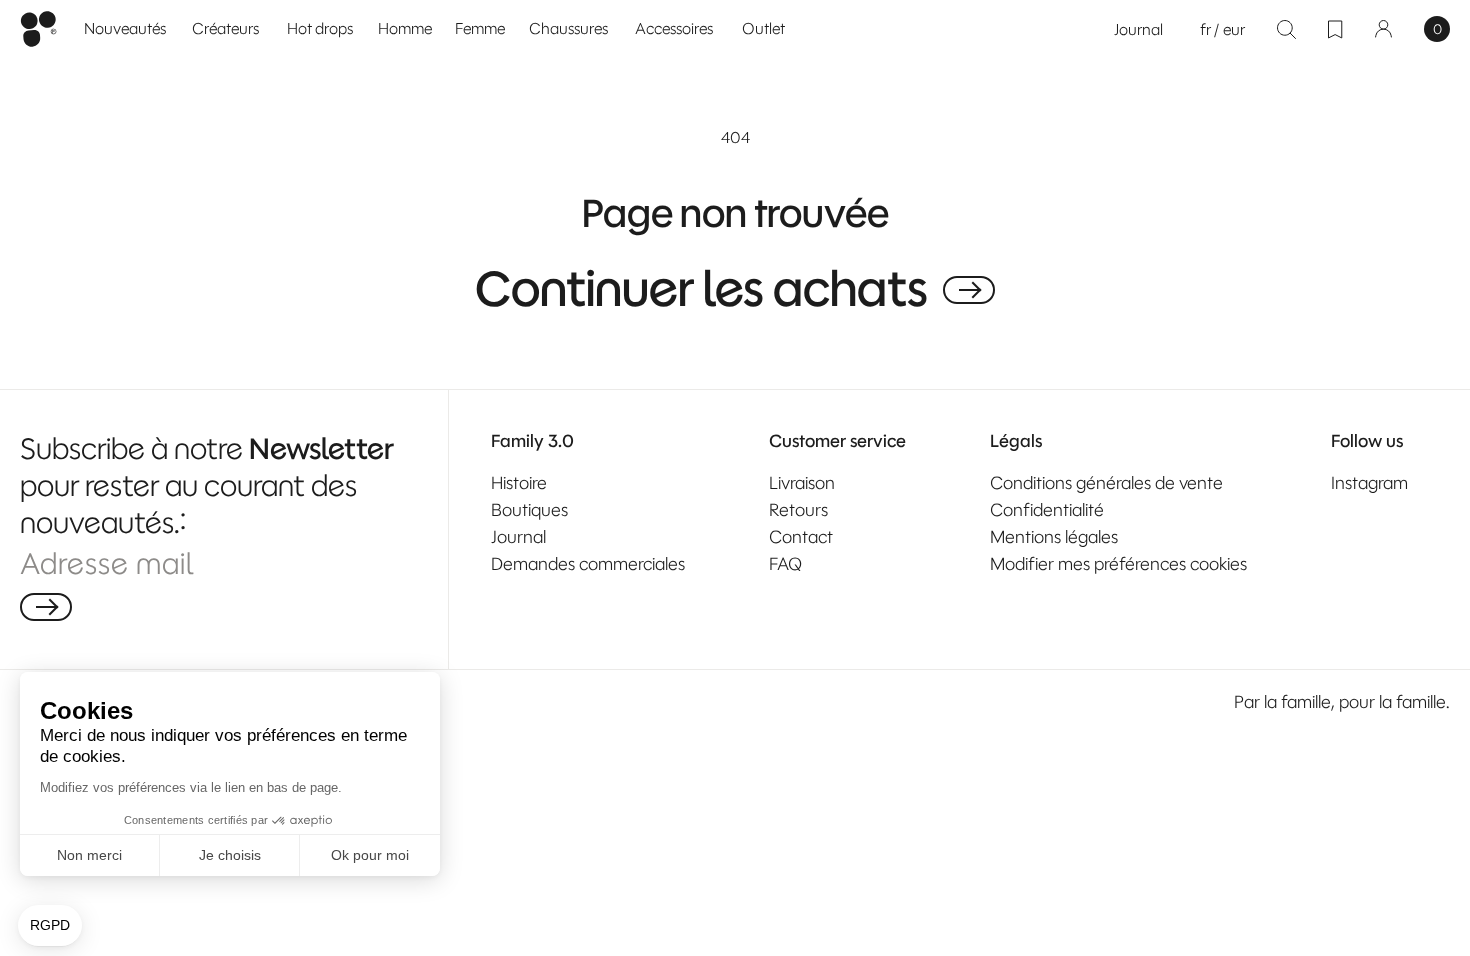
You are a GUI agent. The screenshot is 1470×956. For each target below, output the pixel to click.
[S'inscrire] (46, 607)
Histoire (519, 483)
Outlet (763, 28)
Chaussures (568, 28)
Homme (405, 28)
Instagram (1369, 483)
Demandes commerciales (588, 564)
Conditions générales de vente (1106, 483)
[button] (405, 29)
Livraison (802, 483)
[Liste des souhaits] (1335, 29)
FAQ (785, 564)
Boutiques (529, 510)
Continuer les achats (701, 290)
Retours (798, 510)
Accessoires (674, 28)
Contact (801, 537)
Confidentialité (1047, 510)
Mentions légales (1054, 537)
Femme (480, 28)
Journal (1138, 29)
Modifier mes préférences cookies (1118, 564)
